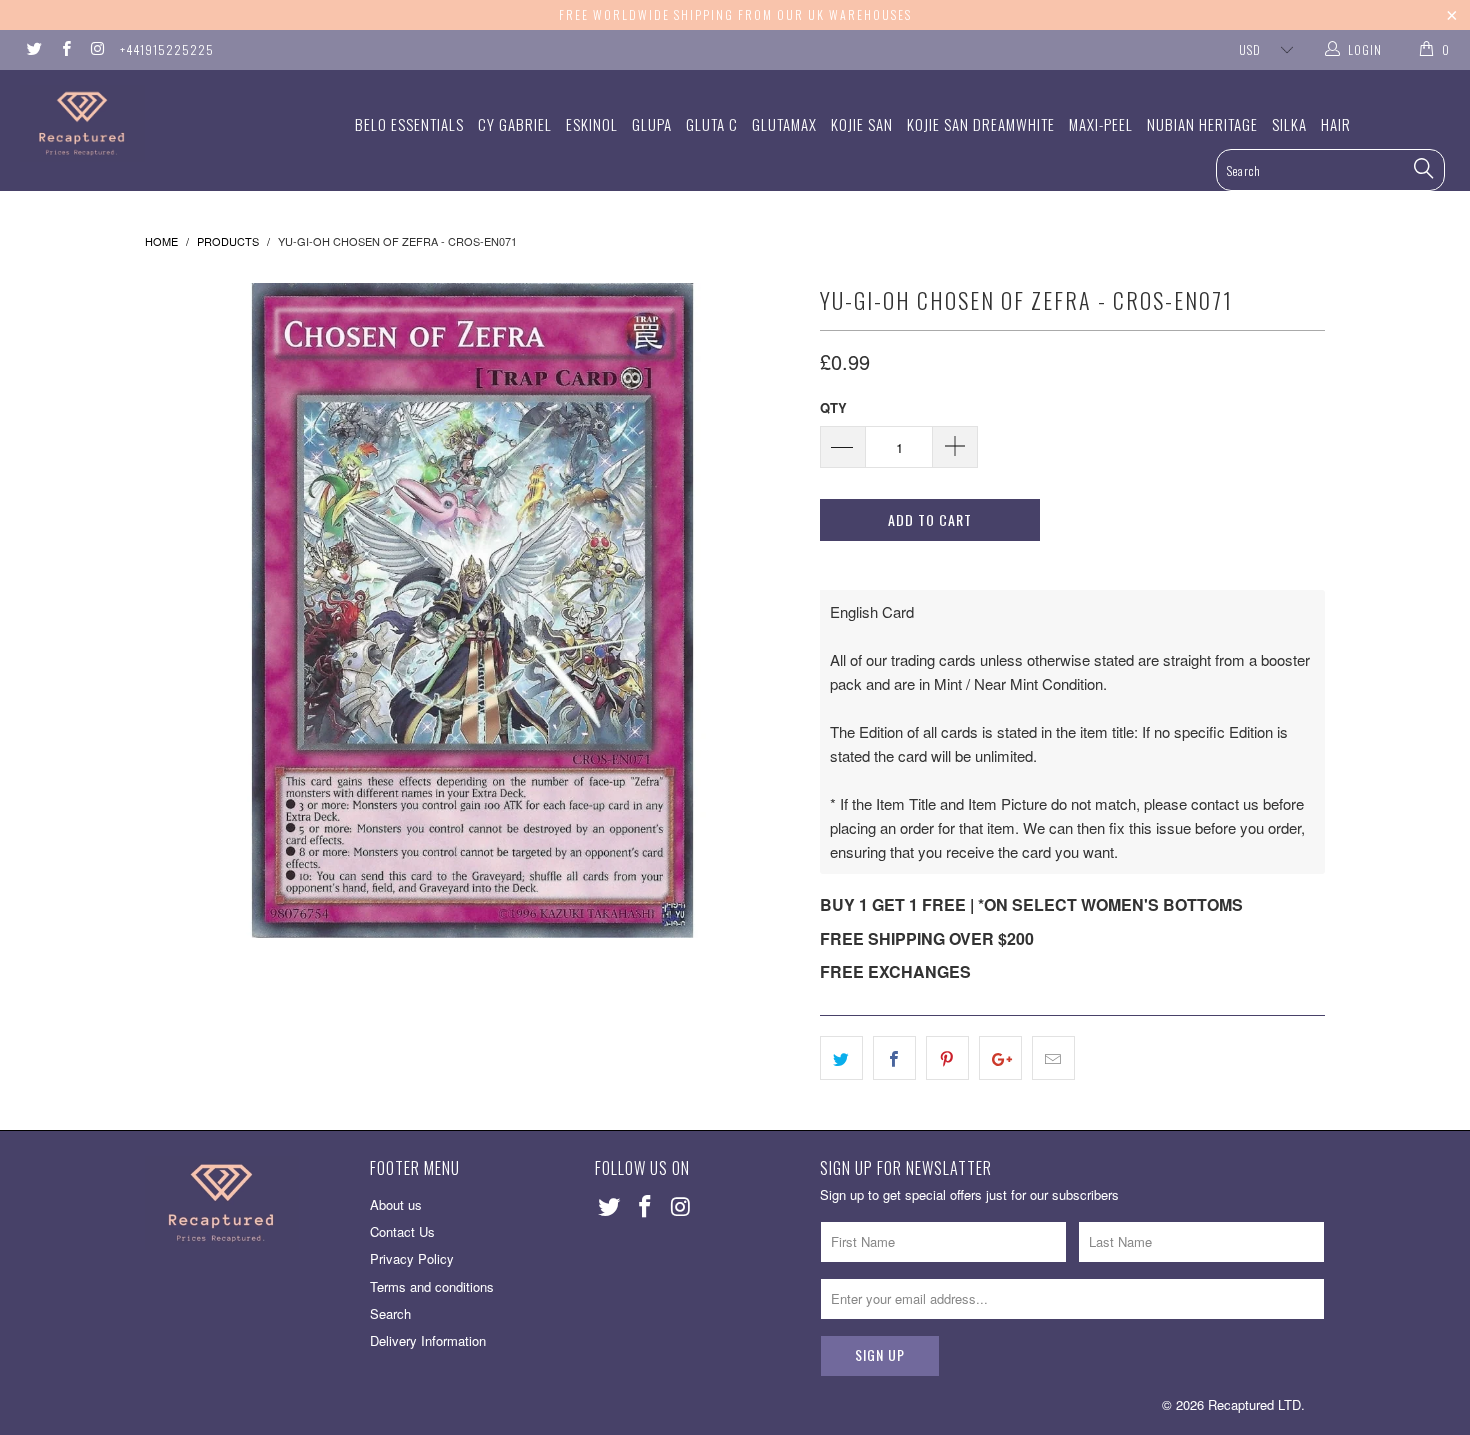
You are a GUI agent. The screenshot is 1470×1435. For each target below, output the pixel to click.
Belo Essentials (409, 124)
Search (390, 1313)
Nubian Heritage (1202, 124)
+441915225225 (167, 49)
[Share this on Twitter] (841, 1058)
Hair (1336, 124)
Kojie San (862, 124)
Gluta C (712, 124)
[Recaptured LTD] (127, 123)
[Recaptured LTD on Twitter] (33, 49)
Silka (1289, 124)
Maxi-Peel (1101, 124)
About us (396, 1204)
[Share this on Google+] (1000, 1058)
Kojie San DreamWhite (981, 124)
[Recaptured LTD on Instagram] (96, 49)
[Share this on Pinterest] (947, 1058)
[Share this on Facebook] (894, 1058)
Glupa (652, 124)
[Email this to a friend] (1053, 1058)
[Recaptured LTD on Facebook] (64, 49)
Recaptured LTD (1254, 1404)
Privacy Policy (412, 1258)
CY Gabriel (515, 124)
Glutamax (784, 124)
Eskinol (592, 124)
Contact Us (402, 1231)
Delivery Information (428, 1340)
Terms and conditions (432, 1286)
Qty (833, 407)
